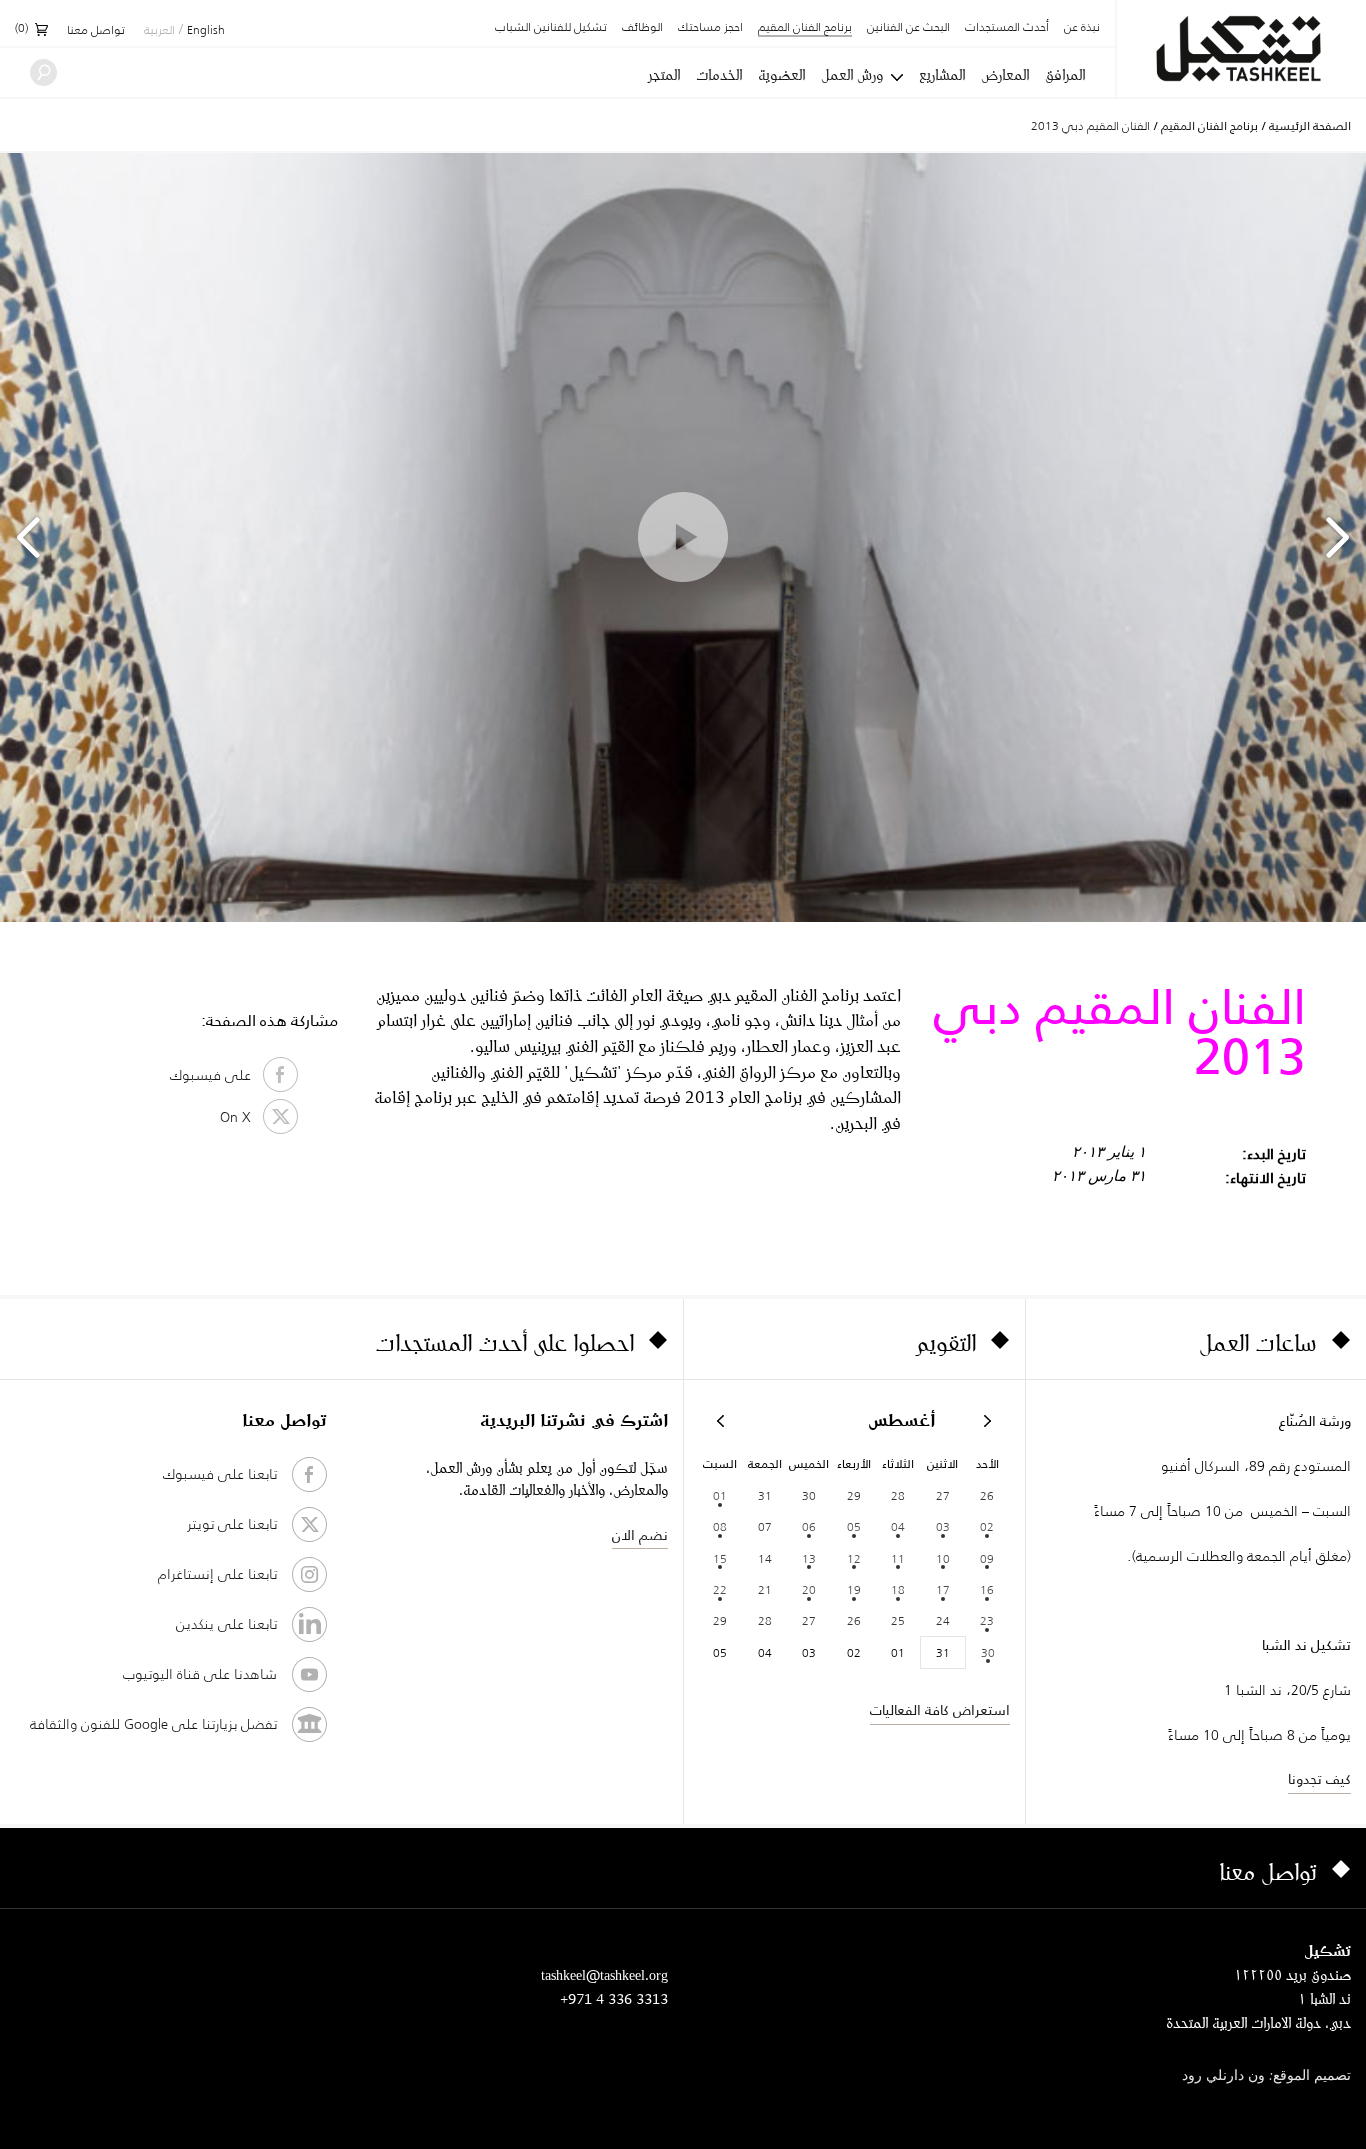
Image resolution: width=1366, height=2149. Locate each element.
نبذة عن (1082, 28)
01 (720, 1495)
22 (720, 1589)
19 (854, 1589)
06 (809, 1526)
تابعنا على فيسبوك (220, 1474)
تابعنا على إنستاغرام (217, 1574)
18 (898, 1589)
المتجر (664, 75)
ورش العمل (852, 75)
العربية (159, 31)
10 (943, 1558)
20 (809, 1589)
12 (854, 1558)
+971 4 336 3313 (614, 1998)
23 (987, 1620)
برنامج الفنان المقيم (805, 28)
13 (809, 1558)
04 (898, 1526)
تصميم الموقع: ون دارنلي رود (1266, 2076)
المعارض (1005, 75)
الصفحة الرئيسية (1310, 126)
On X (241, 1117)
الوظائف (642, 28)
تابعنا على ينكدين (226, 1624)
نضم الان (640, 1535)
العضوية (781, 75)
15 (720, 1558)
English (206, 31)
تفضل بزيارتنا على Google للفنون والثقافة (153, 1724)
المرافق (1065, 75)
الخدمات (719, 75)
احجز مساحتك (710, 28)
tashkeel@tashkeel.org (604, 1974)
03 (943, 1526)
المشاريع (942, 75)
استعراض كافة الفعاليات (940, 1710)
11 (898, 1558)
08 (720, 1526)
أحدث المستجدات (1007, 28)
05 (854, 1526)
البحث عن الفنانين (908, 28)
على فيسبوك (216, 1075)
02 (987, 1526)
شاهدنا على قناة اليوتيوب (200, 1674)
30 (988, 1652)
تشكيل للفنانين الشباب (551, 28)
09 (987, 1558)
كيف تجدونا (1319, 1779)
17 (943, 1589)
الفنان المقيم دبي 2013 (1090, 125)
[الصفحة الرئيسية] (1241, 48)
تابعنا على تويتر (232, 1524)
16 (987, 1589)
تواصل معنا (96, 31)
